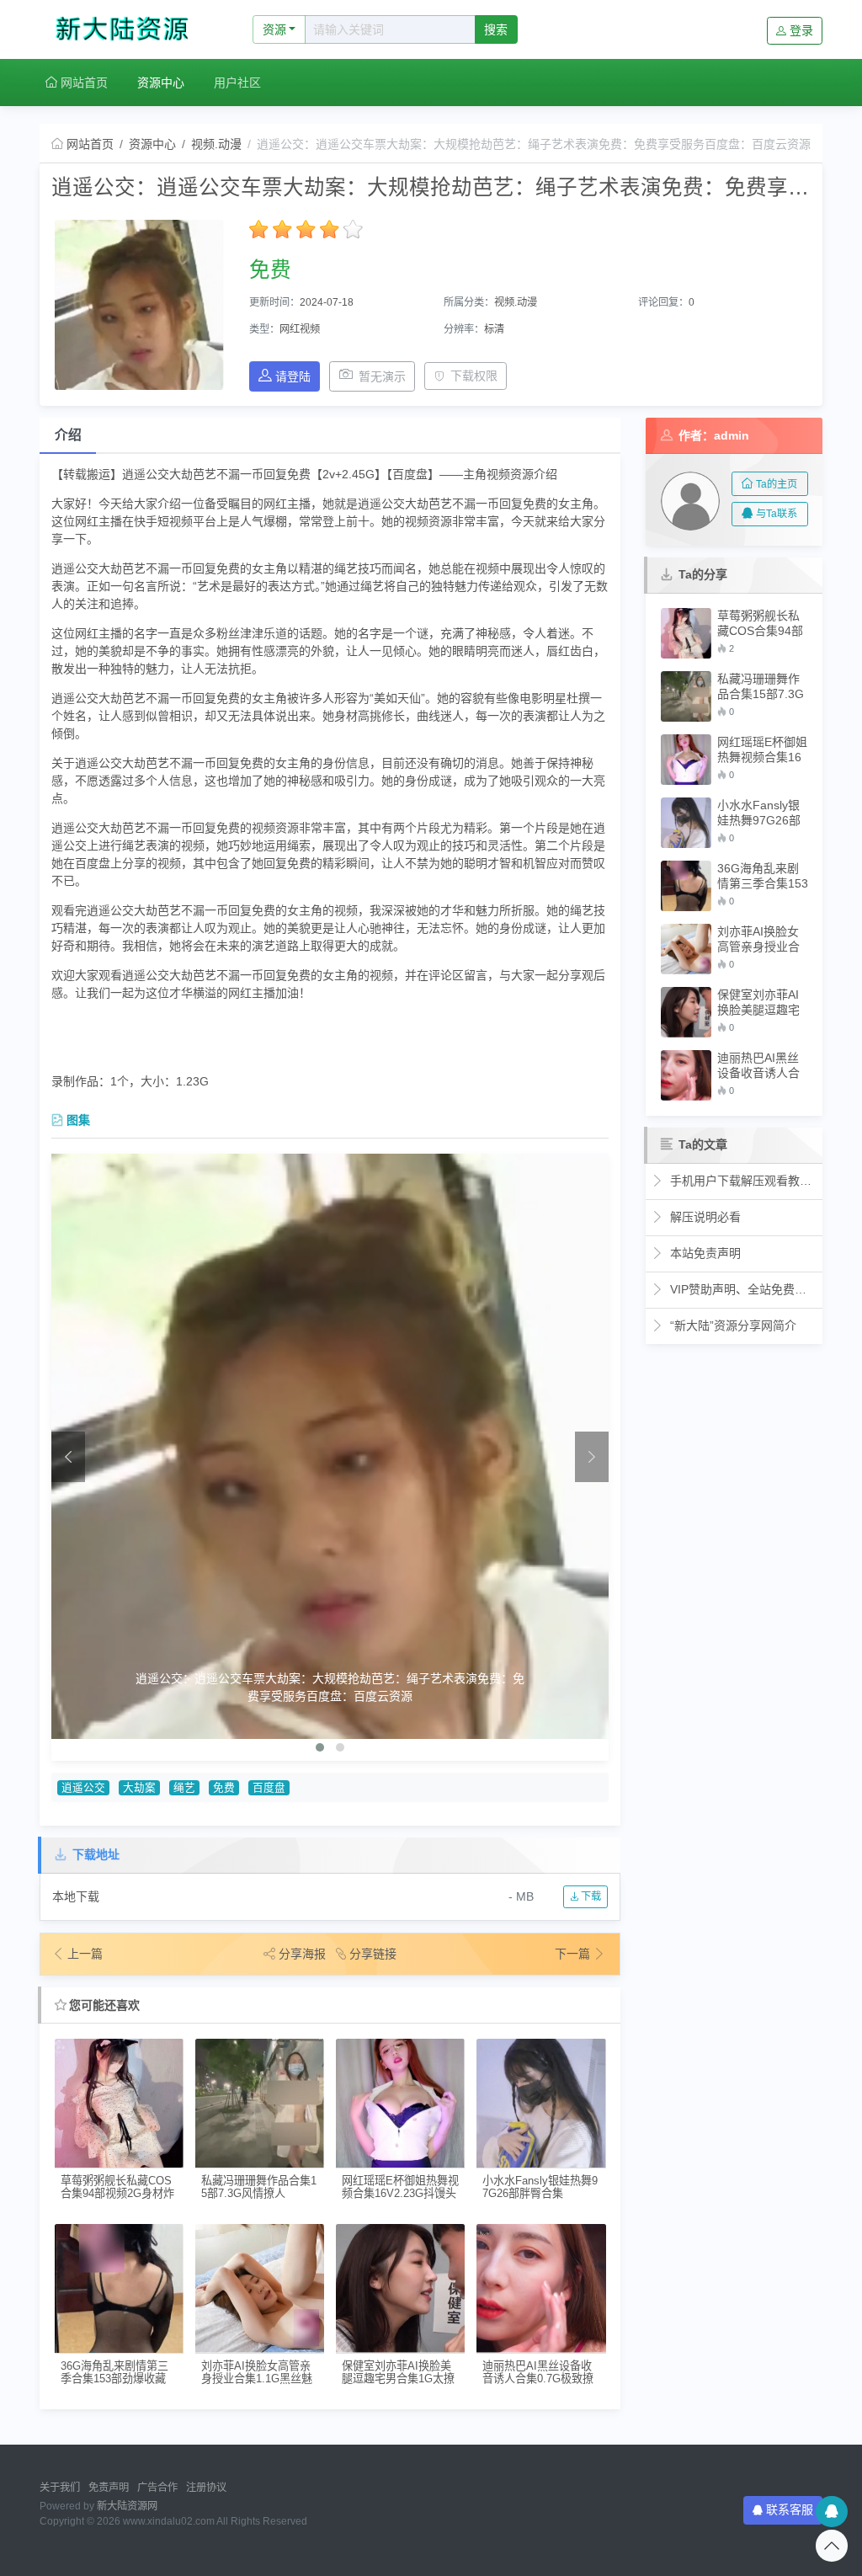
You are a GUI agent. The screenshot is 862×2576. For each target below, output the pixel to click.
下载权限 (474, 376)
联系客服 (790, 2509)
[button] (320, 1747)
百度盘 (269, 1788)
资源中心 (161, 83)
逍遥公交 (83, 1788)
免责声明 (109, 2488)
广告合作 (157, 2488)
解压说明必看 (704, 1217)
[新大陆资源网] (128, 29)
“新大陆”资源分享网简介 (732, 1325)
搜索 (496, 29)
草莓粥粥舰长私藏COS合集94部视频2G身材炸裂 (117, 2187)
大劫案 (139, 1788)
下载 (590, 1896)
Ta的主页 (777, 484)
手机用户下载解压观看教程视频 (742, 1181)
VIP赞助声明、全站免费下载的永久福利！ (742, 1289)
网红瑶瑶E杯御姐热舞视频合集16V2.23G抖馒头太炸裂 (400, 2187)
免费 (224, 1788)
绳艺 (184, 1788)
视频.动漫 (216, 144)
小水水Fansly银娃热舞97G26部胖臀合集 (540, 2187)
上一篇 (85, 1954)
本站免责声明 (704, 1253)
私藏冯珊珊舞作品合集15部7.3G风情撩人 (259, 2187)
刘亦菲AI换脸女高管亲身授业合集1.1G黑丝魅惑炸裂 (257, 2373)
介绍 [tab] (68, 435)
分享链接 (373, 1954)
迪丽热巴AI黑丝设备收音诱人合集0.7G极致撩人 (538, 2373)
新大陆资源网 (127, 2506)
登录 (801, 30)
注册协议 (206, 2488)
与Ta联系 (777, 514)
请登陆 (293, 376)
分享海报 (302, 1954)
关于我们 (60, 2488)
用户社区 (237, 83)
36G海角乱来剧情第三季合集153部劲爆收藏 (114, 2372)
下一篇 (574, 1954)
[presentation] (68, 1457)
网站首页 (82, 83)
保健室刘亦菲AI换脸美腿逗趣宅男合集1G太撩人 (398, 2373)
